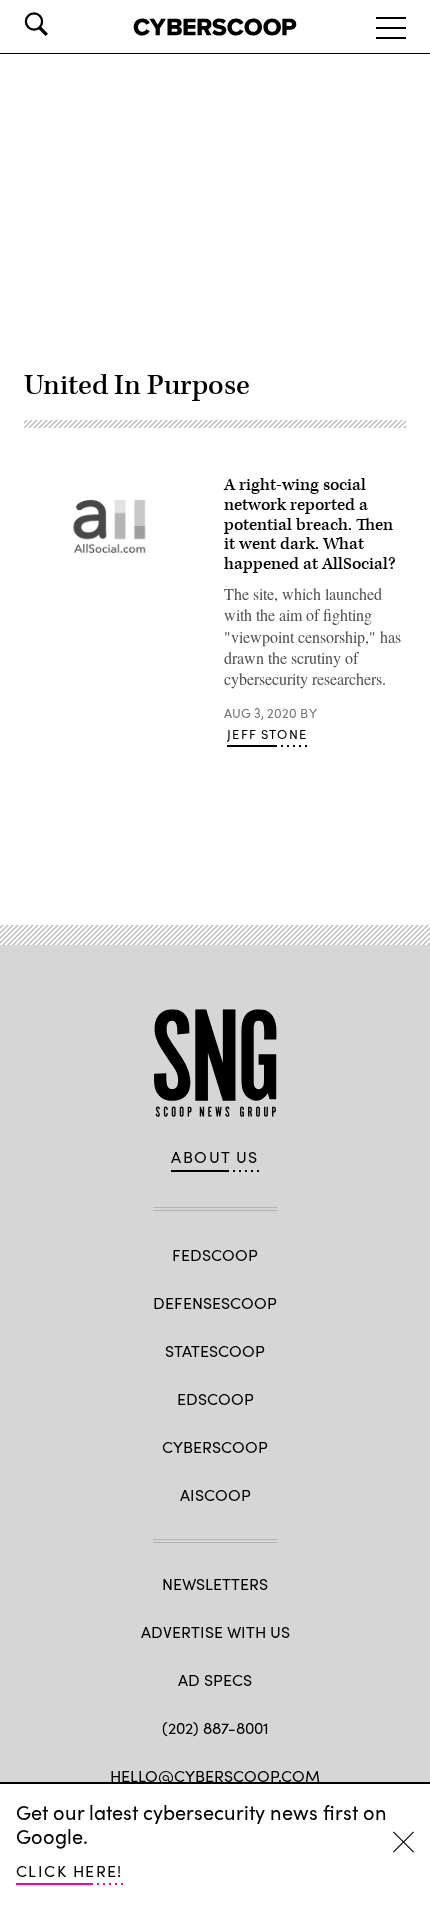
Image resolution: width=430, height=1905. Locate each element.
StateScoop (215, 1350)
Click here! (69, 1870)
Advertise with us (215, 1631)
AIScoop (215, 1494)
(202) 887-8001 (215, 1727)
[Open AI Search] (64, 24)
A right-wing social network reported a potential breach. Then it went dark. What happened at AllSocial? (310, 524)
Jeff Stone (267, 734)
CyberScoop (215, 1446)
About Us (215, 1157)
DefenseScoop (215, 1302)
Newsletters (215, 1583)
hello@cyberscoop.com (215, 1775)
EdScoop (215, 1398)
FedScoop (215, 1254)
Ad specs (215, 1679)
